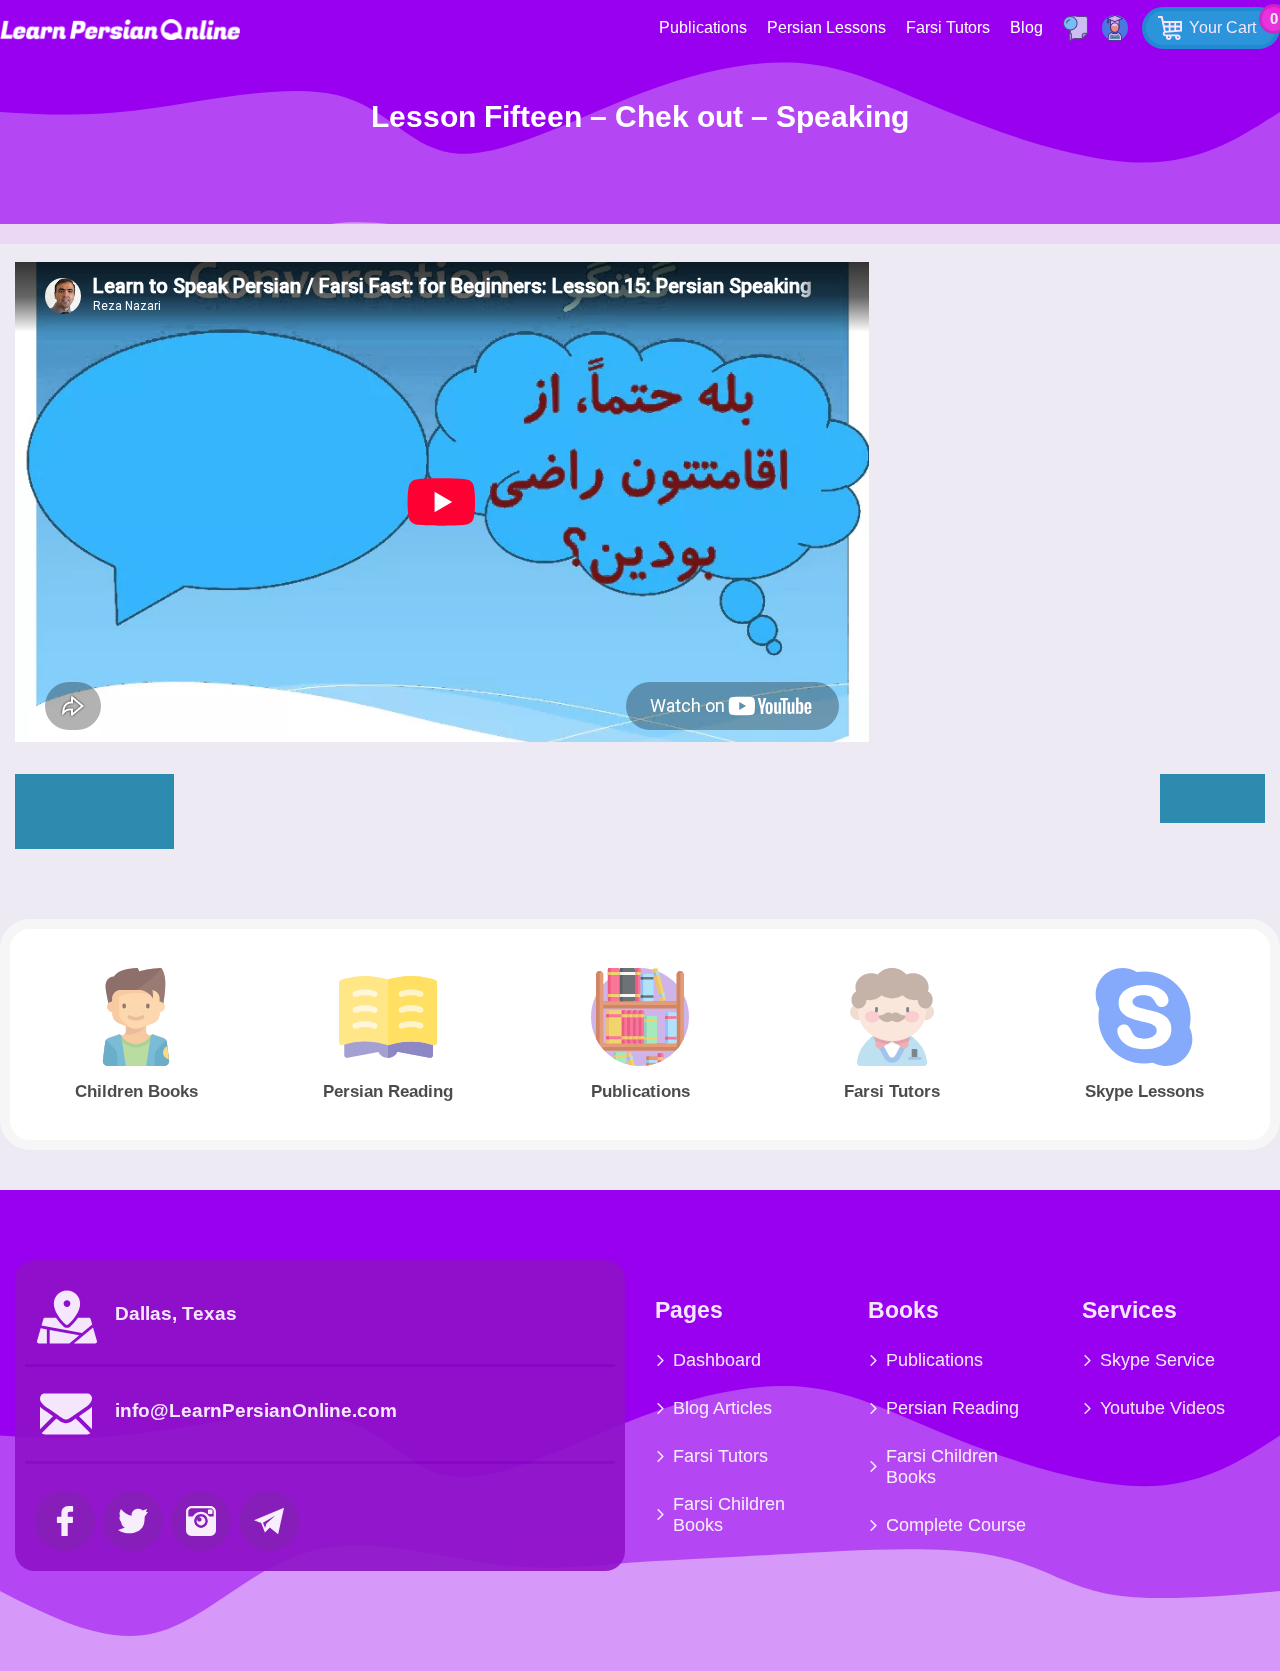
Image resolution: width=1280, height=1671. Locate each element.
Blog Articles (722, 1408)
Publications (703, 27)
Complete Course (956, 1525)
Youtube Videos (1162, 1408)
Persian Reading (952, 1408)
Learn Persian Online (120, 29)
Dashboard (717, 1360)
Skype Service (1157, 1360)
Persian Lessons (826, 27)
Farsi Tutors (948, 27)
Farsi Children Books (729, 1514)
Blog (1026, 27)
